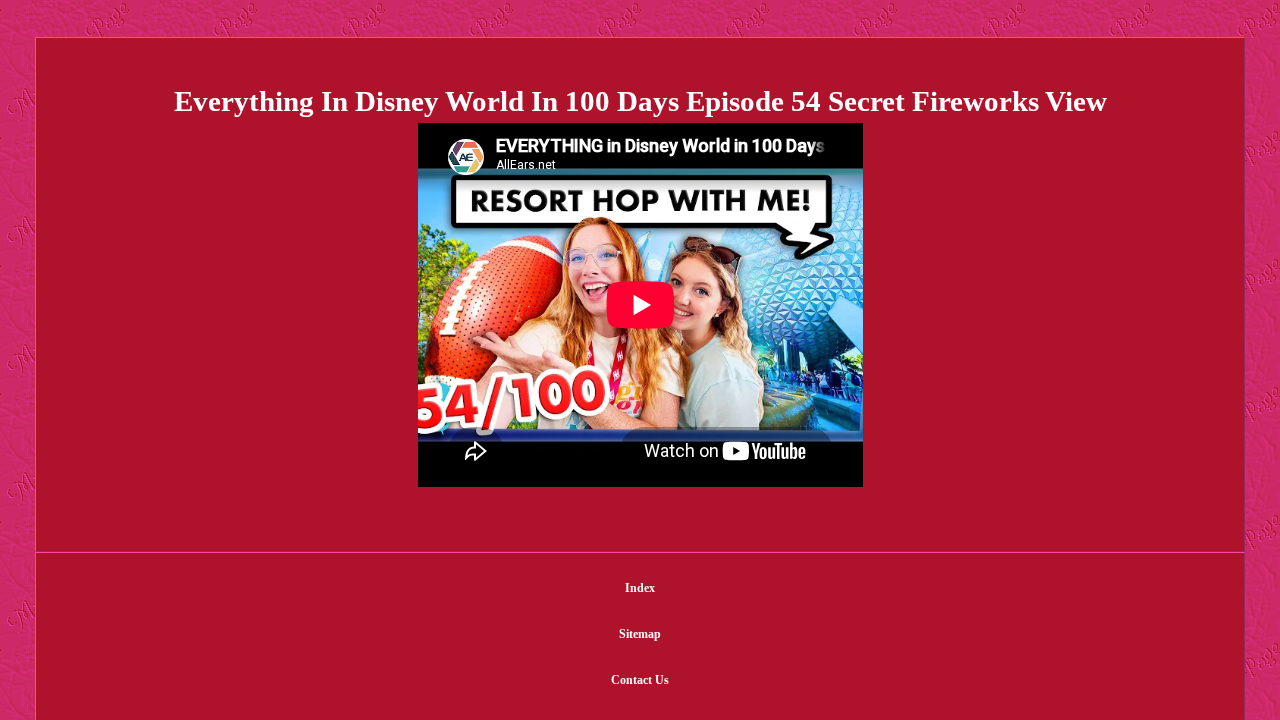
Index (640, 588)
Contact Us (640, 680)
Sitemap (640, 634)
